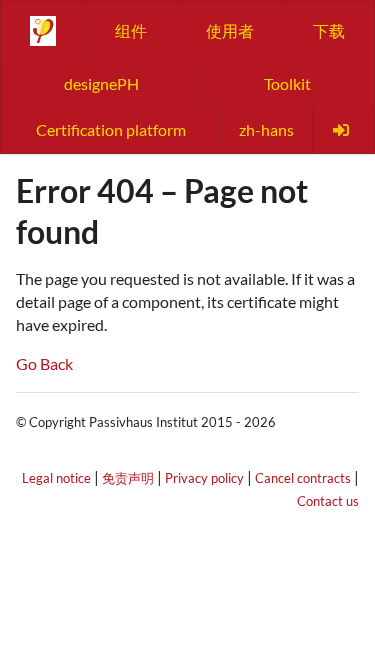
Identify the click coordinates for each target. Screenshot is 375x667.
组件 (131, 30)
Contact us (328, 501)
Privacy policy (204, 478)
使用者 (230, 30)
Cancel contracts (303, 478)
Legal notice (56, 478)
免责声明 (128, 478)
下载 (329, 30)
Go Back (44, 363)
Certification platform (111, 129)
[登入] (343, 130)
